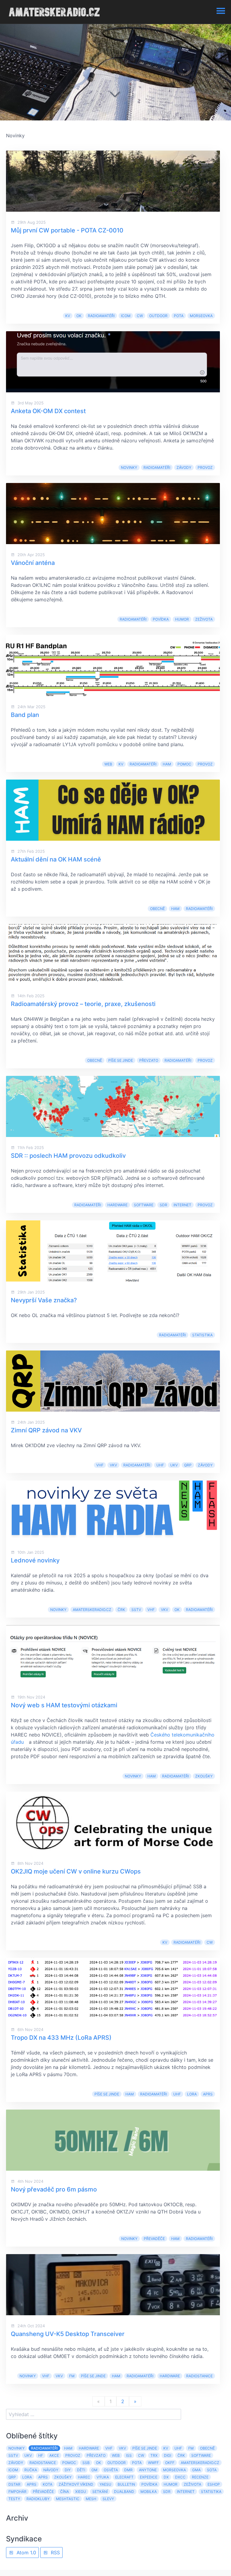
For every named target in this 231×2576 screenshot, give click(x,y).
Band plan (25, 715)
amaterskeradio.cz (92, 1610)
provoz (205, 467)
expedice (149, 2477)
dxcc (180, 2477)
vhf (100, 1465)
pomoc (184, 764)
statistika (202, 1335)
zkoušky (204, 1776)
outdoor (158, 316)
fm (72, 2376)
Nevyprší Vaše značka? (44, 1300)
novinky (129, 467)
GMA (196, 2470)
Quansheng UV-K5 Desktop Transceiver (68, 2334)
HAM (167, 764)
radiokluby (38, 2499)
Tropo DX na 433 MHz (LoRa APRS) (61, 2038)
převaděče (154, 2239)
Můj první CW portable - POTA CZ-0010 (67, 230)
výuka (103, 2477)
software (144, 1205)
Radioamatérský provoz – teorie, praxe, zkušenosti (83, 1004)
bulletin (126, 2484)
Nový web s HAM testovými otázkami (64, 1705)
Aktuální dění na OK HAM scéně (56, 859)
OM (94, 2470)
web (108, 764)
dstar (14, 2484)
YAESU (105, 2484)
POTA (179, 316)
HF (41, 2455)
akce (54, 2455)
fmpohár (17, 2492)
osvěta (111, 2470)
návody (51, 2470)
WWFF (153, 2463)
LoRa (192, 2094)
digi (168, 2455)
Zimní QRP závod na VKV (46, 1430)
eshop (214, 2484)
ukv (174, 1465)
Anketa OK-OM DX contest (48, 411)
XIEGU (81, 2492)
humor (182, 619)
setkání (100, 2492)
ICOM (126, 316)
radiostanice (199, 2376)
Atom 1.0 (26, 2553)
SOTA (212, 2470)
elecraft (124, 2477)
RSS (55, 2553)
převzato (149, 1060)
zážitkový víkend (76, 2484)
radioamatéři (101, 316)
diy (68, 2470)
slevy (108, 2499)
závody (184, 467)
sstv (136, 1610)
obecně (157, 909)
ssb (86, 2463)
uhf (160, 1465)
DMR (128, 2470)
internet (182, 1205)
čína (65, 2492)
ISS (129, 2455)
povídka (161, 619)
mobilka (149, 2492)
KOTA (48, 2484)
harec (84, 2477)
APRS (208, 2094)
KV (68, 316)
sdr (163, 1205)
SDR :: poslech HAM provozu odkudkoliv (68, 1156)
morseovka (201, 316)
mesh (91, 2499)
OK (79, 316)
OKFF (170, 2463)
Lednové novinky (35, 1560)
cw (140, 316)
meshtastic (68, 2499)
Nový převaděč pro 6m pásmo (54, 2189)
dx (166, 2477)
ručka (31, 2470)
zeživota (204, 619)
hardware (117, 1205)
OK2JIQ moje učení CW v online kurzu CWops (76, 1871)
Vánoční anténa (33, 563)
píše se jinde (121, 1060)
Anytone (148, 2470)
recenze (200, 2477)
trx (154, 2455)
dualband (124, 2492)
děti (81, 2470)
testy (14, 2499)
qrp (188, 1465)
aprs (32, 2484)
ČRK (121, 1610)
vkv (113, 1465)
